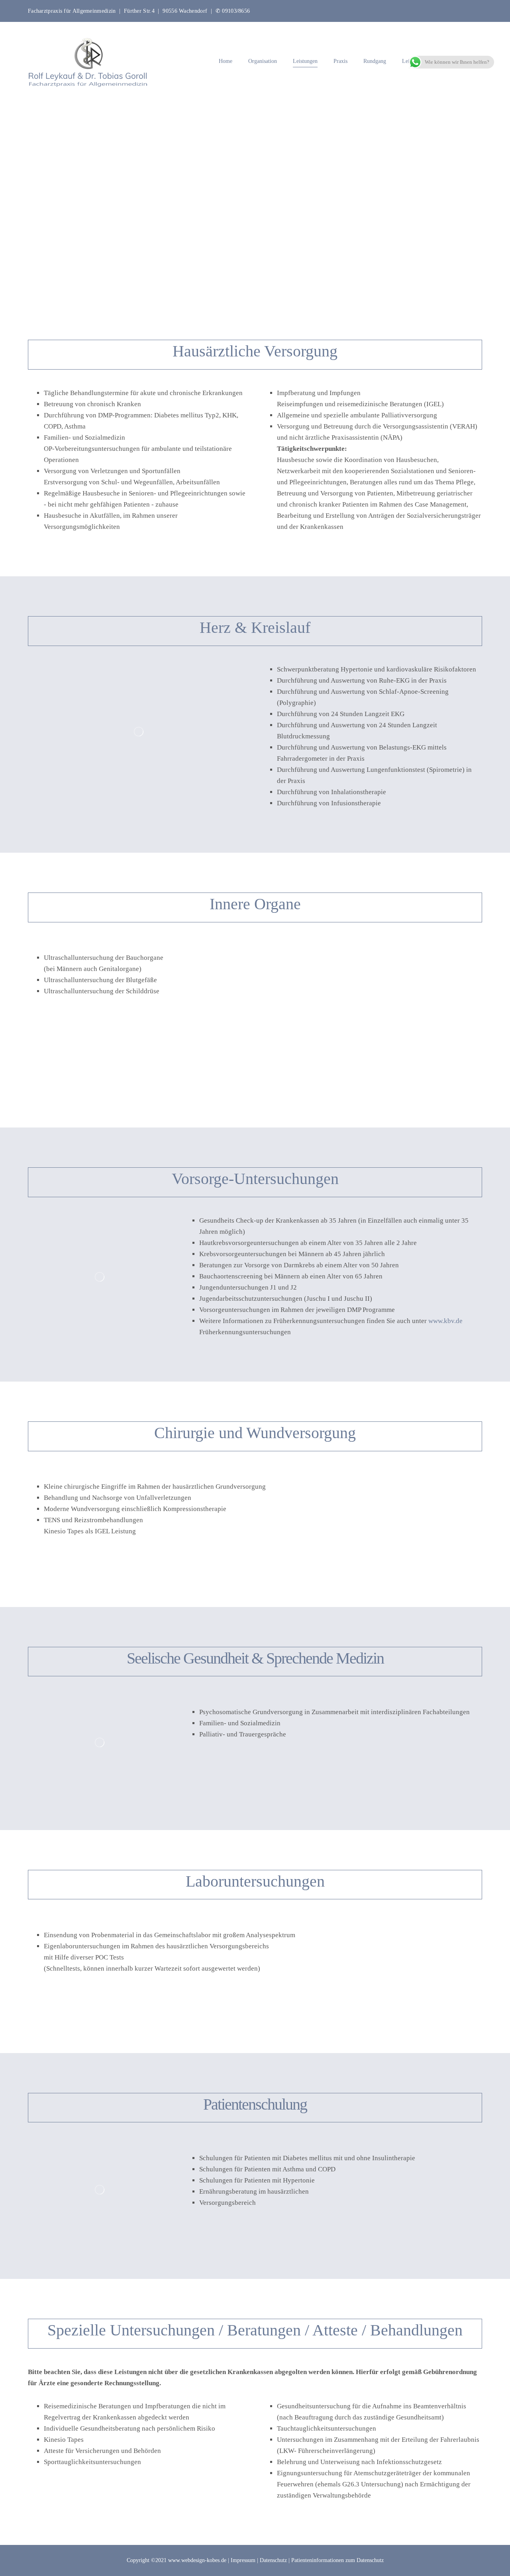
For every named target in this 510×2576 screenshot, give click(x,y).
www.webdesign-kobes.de (197, 2560)
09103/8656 (236, 11)
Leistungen (305, 61)
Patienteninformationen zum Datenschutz (337, 2560)
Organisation (263, 61)
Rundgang (375, 61)
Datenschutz (273, 2560)
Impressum (243, 2560)
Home (226, 61)
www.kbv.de (445, 1321)
